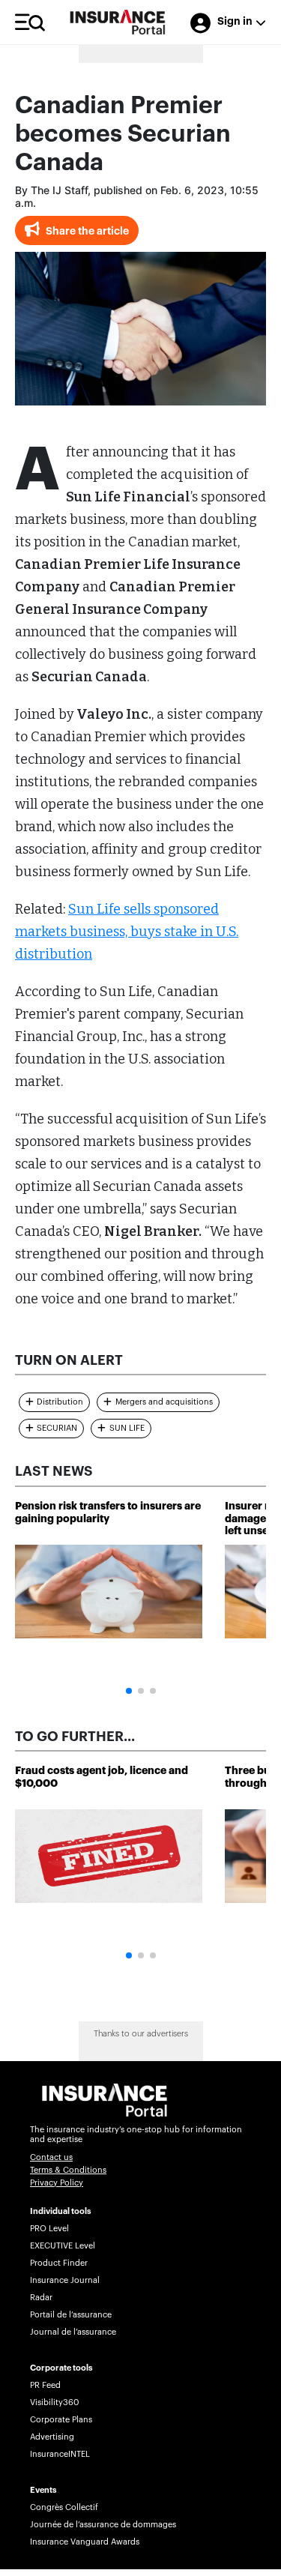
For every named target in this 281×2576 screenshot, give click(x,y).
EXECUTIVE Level (63, 2246)
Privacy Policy (57, 2183)
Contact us (51, 2157)
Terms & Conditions (68, 2170)
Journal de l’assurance (73, 2332)
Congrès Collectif (64, 2507)
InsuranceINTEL (60, 2454)
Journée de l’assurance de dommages (103, 2525)
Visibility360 (54, 2402)
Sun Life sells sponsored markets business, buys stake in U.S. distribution (127, 932)
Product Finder (59, 2263)
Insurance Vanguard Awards (85, 2542)
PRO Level (49, 2229)
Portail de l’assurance (71, 2315)
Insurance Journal (65, 2280)
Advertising (52, 2437)
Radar (41, 2298)
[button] (129, 1691)
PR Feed (45, 2385)
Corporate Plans (61, 2420)
